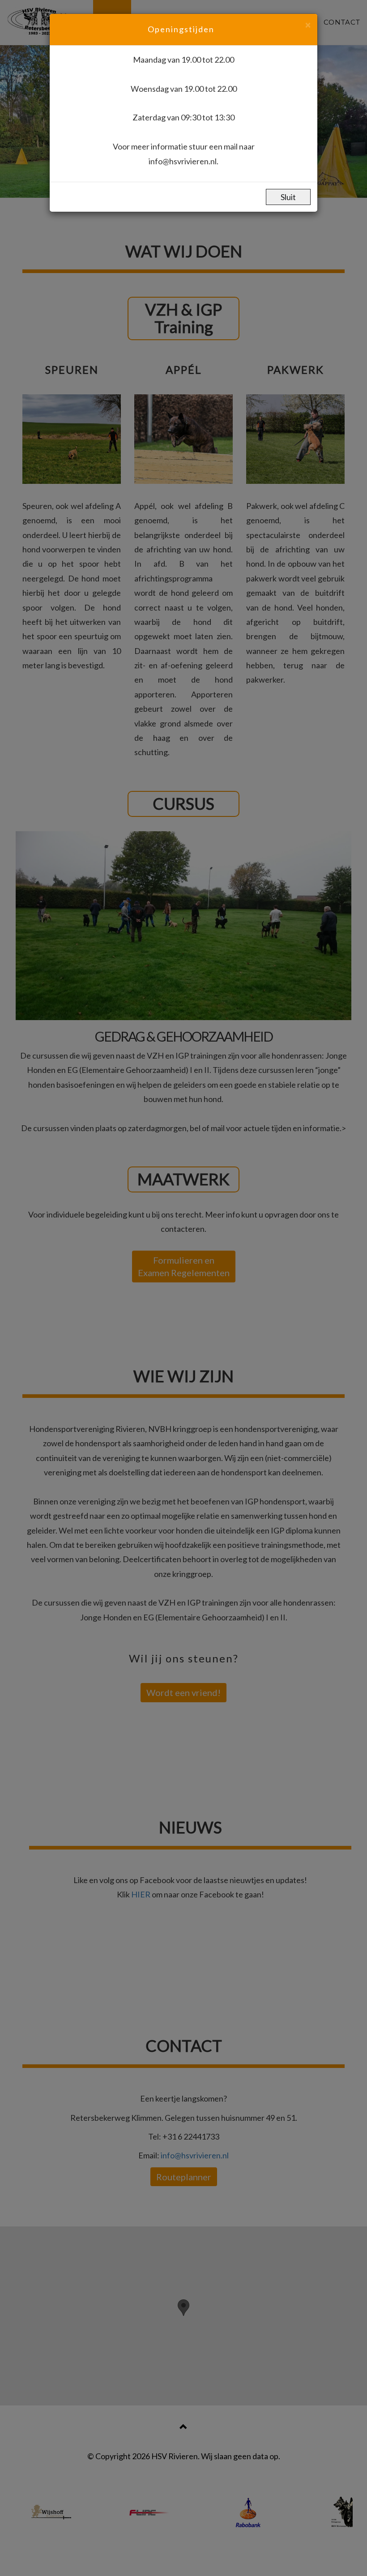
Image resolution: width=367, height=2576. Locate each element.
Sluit (288, 197)
